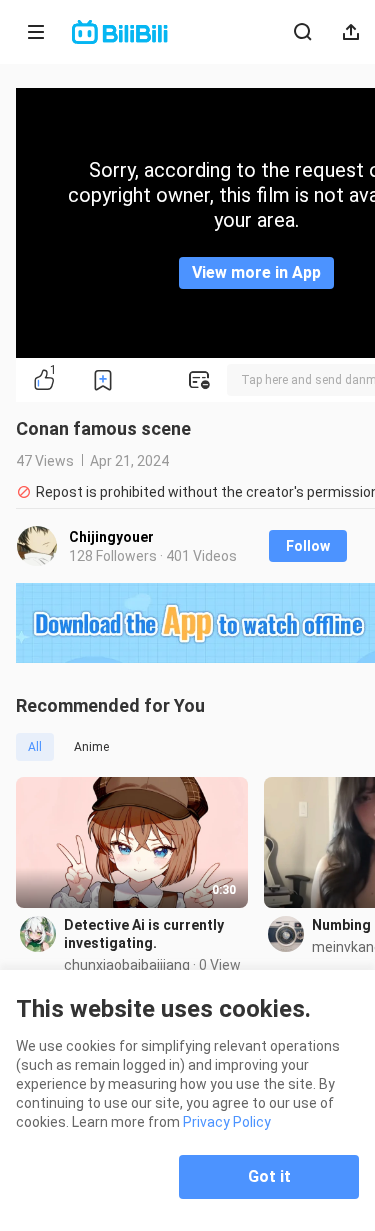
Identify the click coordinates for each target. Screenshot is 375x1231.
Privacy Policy (227, 1122)
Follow (308, 546)
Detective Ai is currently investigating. (144, 934)
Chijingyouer (111, 537)
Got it (269, 1176)
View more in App (256, 272)
